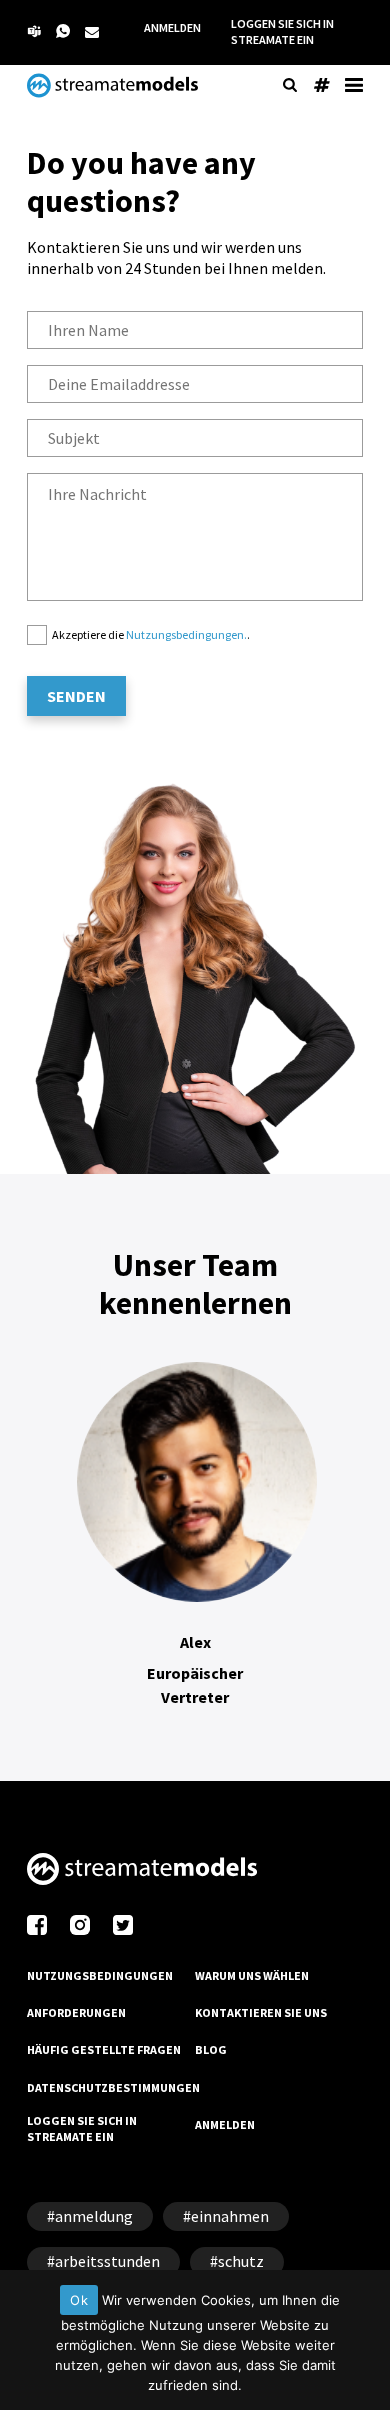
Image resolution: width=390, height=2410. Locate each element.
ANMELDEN (172, 27)
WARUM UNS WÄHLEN (252, 1975)
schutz (241, 2261)
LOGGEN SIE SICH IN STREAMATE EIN (282, 31)
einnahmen (230, 2216)
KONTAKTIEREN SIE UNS (261, 2012)
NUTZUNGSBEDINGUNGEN (100, 1975)
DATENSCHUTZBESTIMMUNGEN (113, 2087)
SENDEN (76, 696)
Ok (79, 2300)
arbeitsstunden (107, 2261)
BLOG (211, 2049)
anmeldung (94, 2216)
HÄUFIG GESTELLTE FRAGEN (104, 2049)
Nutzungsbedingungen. (186, 634)
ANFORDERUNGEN (76, 2012)
